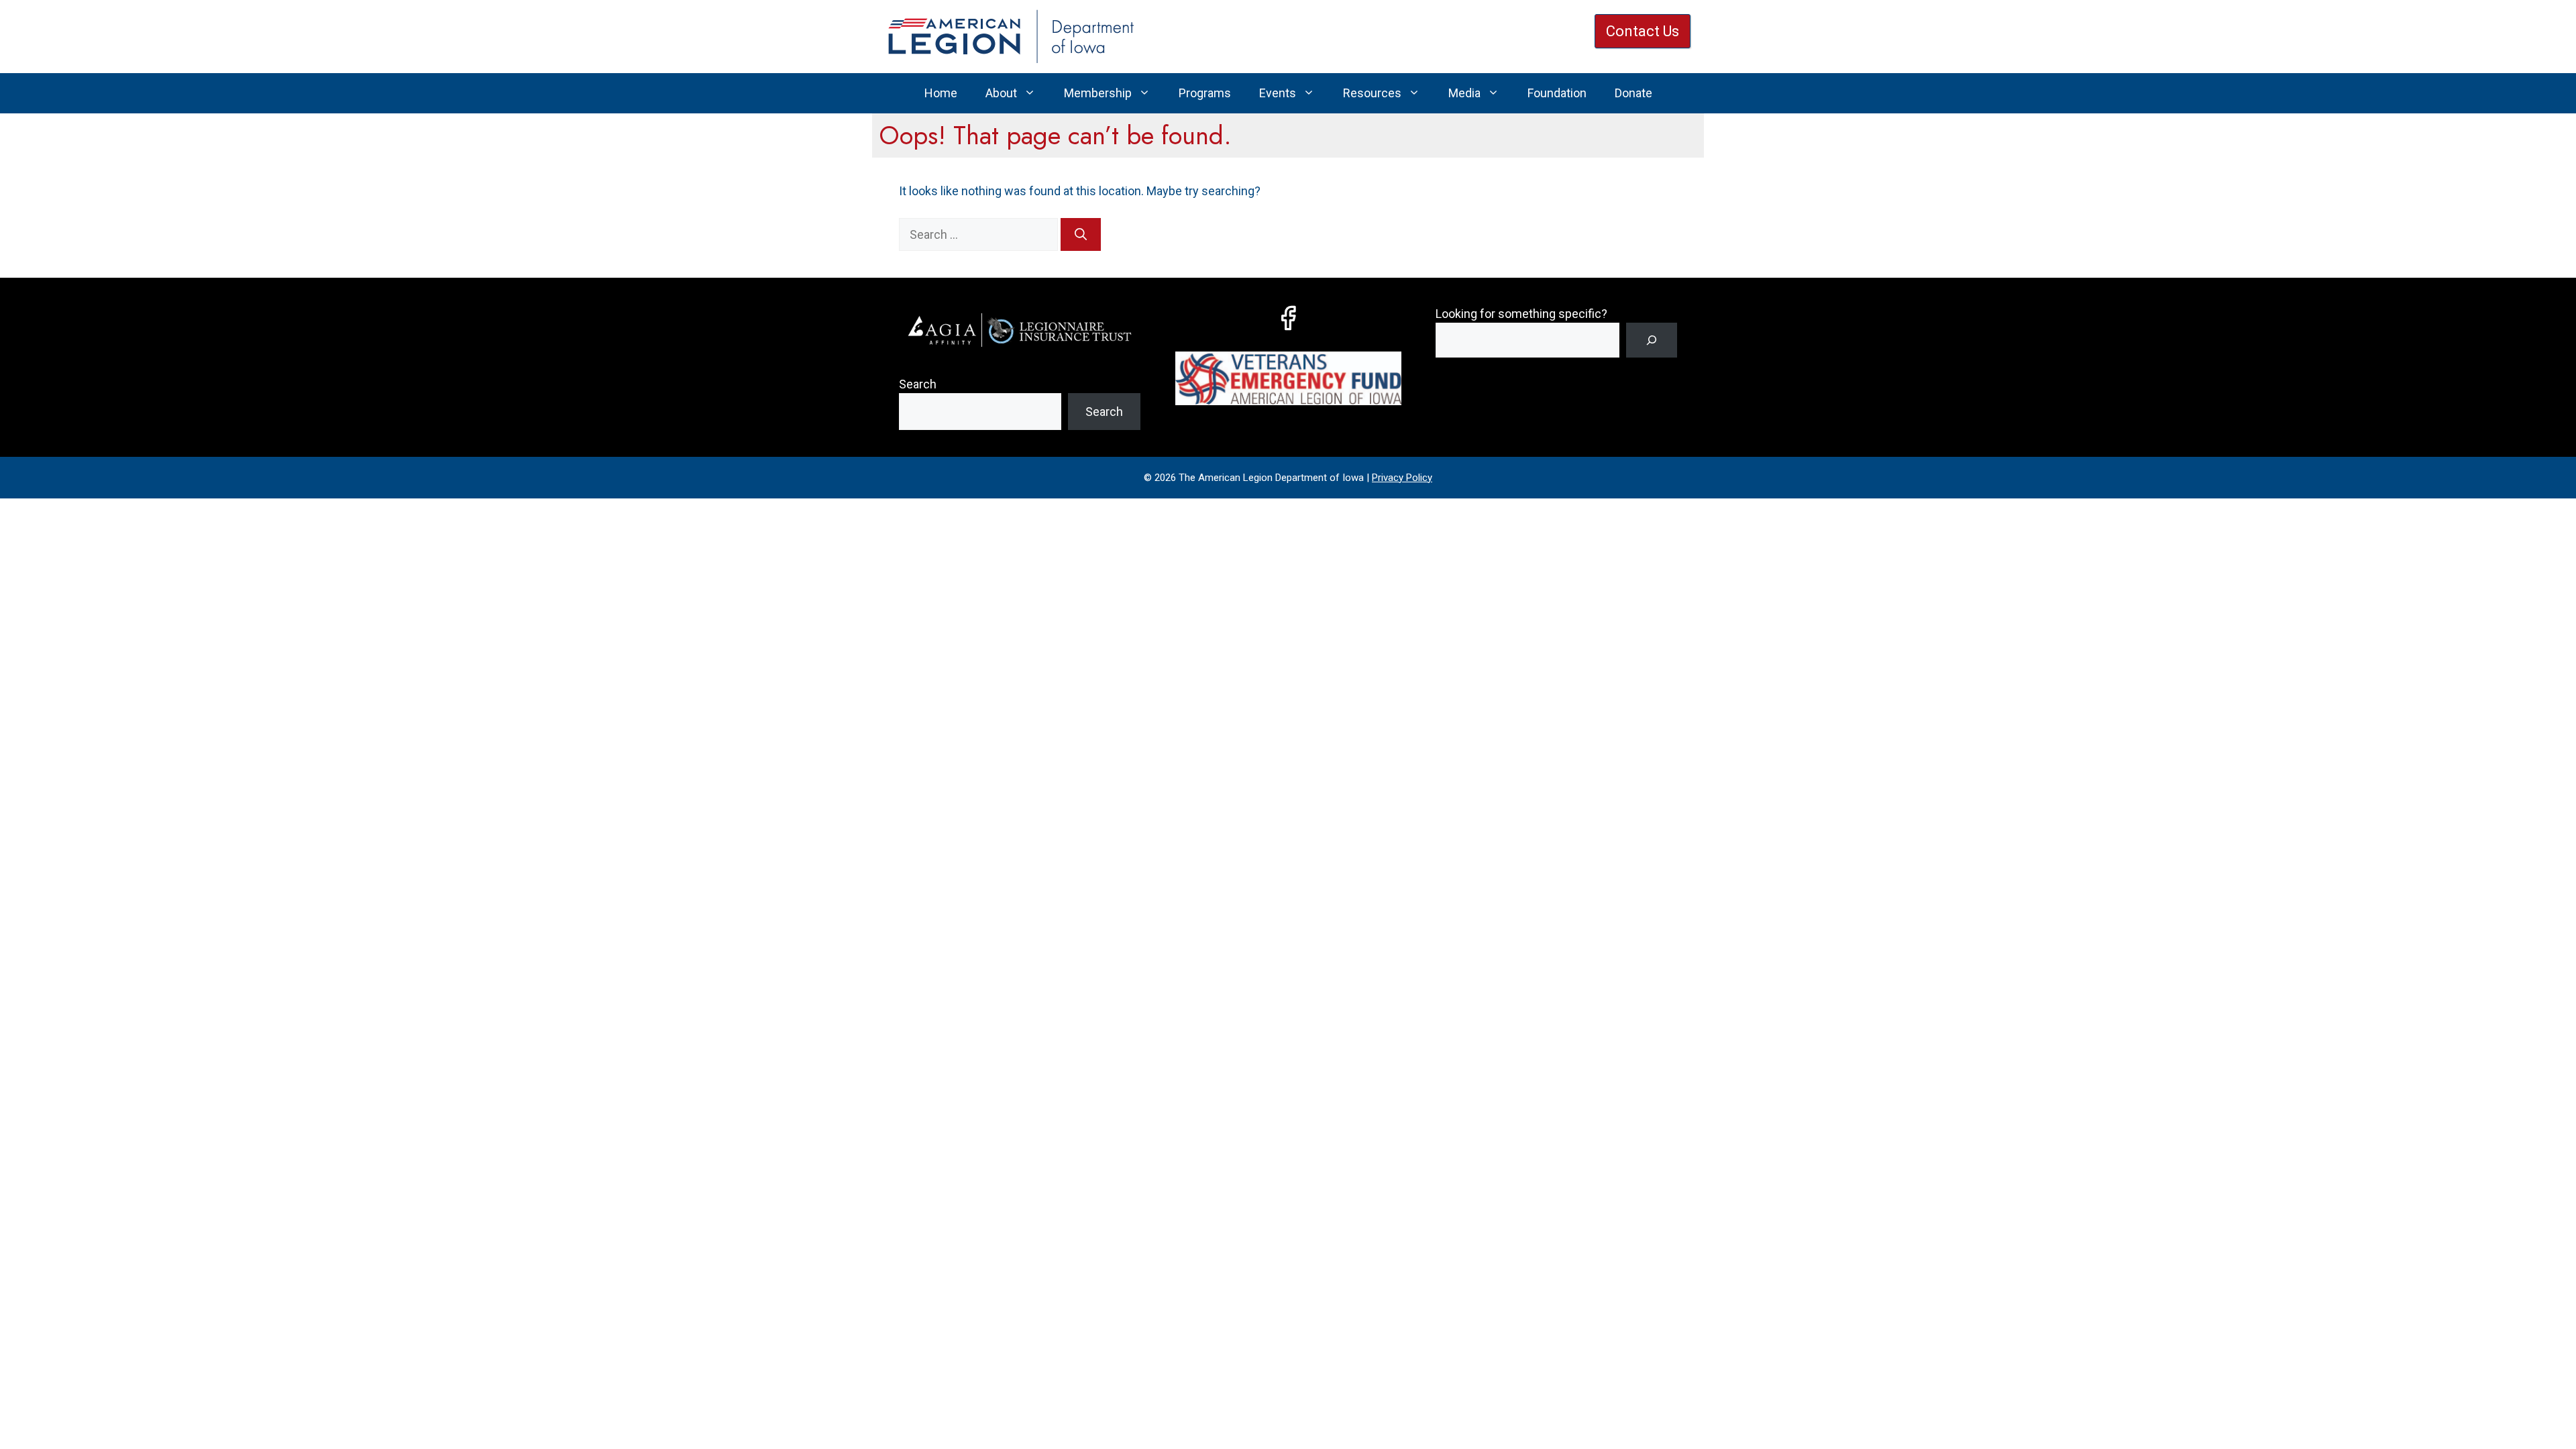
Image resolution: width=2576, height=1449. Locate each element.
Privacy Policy (1402, 478)
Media (1464, 93)
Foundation (1557, 93)
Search (918, 384)
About (1001, 93)
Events (1278, 93)
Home (941, 93)
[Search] (1081, 234)
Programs (1205, 93)
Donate (1633, 93)
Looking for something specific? (1521, 314)
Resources (1372, 93)
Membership (1098, 93)
